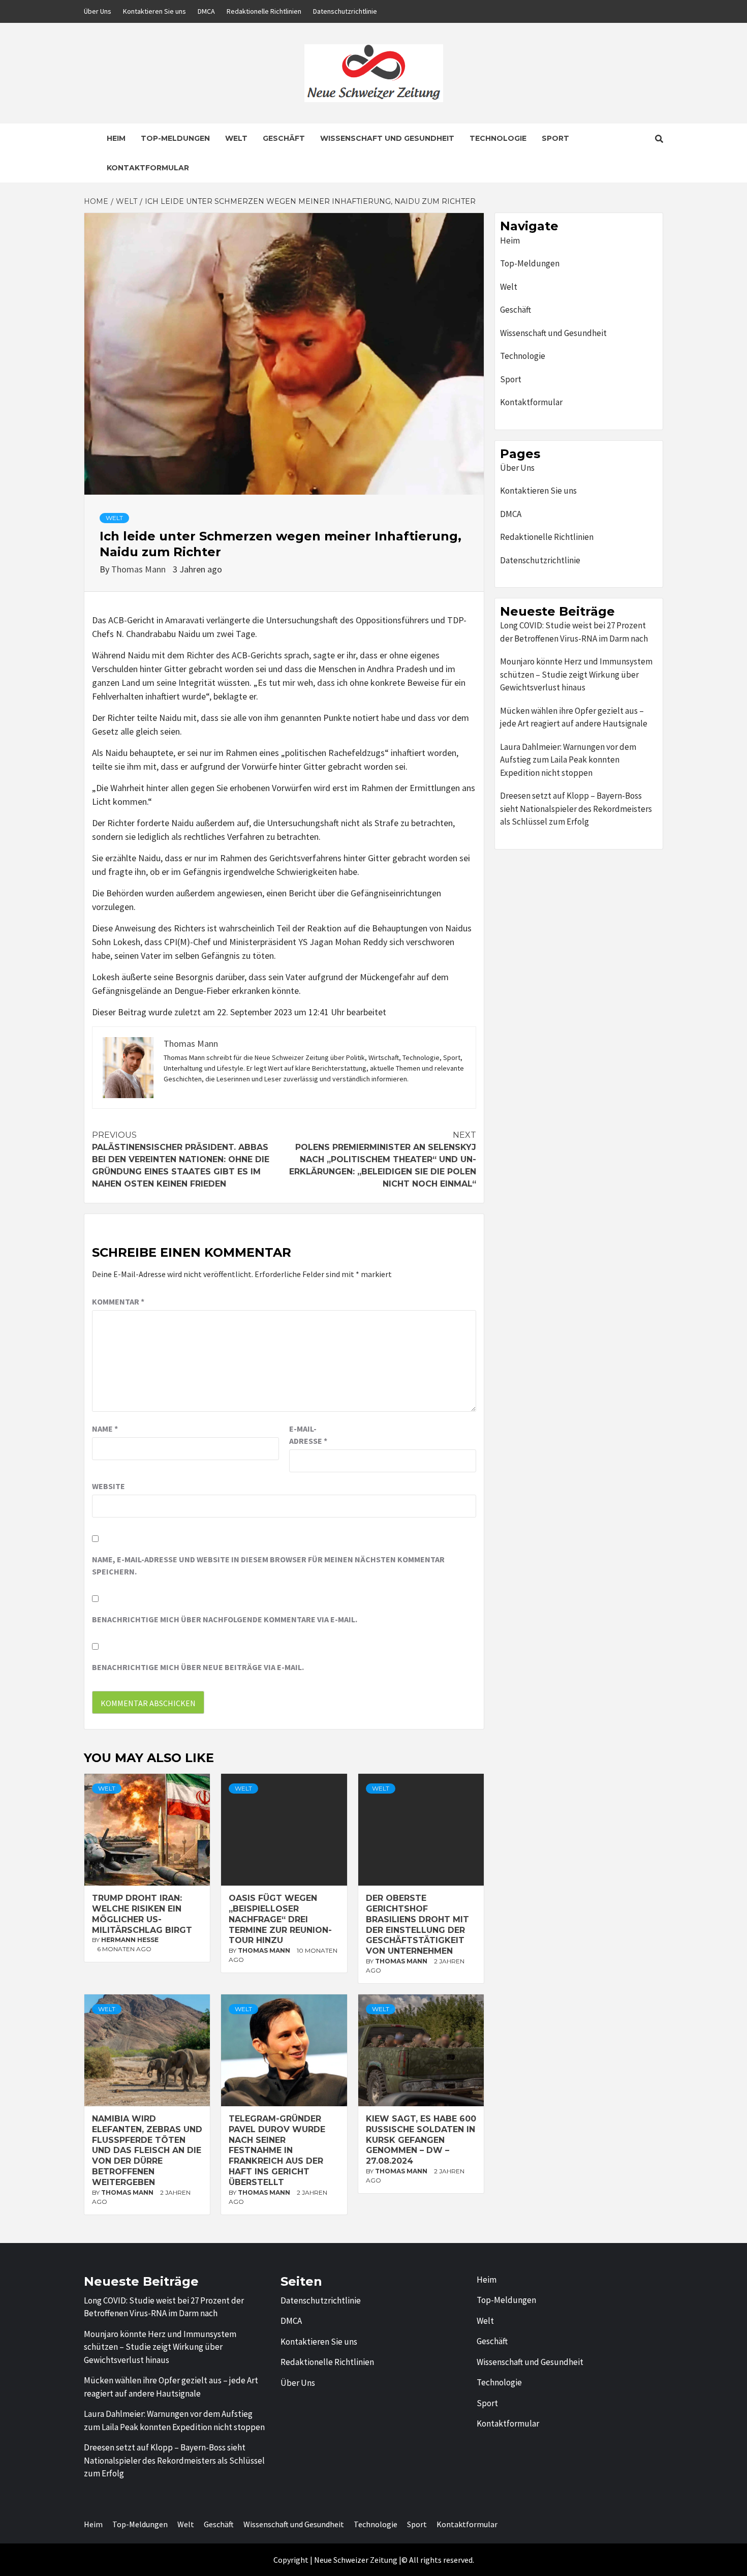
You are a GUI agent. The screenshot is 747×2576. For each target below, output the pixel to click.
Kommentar (118, 1301)
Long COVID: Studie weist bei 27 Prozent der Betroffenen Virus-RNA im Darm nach (574, 632)
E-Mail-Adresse (308, 1435)
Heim (116, 138)
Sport (555, 138)
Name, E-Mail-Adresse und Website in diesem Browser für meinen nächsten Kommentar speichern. (268, 1565)
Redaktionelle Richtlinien (264, 11)
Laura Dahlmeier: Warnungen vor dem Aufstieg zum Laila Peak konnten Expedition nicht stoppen (568, 760)
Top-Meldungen (175, 138)
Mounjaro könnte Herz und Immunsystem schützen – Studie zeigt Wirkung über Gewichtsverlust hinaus (576, 674)
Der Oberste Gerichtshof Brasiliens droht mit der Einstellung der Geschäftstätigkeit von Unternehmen (417, 1925)
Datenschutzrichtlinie (345, 11)
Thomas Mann (139, 569)
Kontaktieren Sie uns (154, 11)
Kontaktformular (148, 168)
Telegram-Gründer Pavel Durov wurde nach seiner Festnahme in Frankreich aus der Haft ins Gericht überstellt (277, 2150)
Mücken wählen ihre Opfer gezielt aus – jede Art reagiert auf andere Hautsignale (574, 717)
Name (105, 1429)
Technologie (498, 138)
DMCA (206, 11)
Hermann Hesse (130, 1940)
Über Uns (98, 11)
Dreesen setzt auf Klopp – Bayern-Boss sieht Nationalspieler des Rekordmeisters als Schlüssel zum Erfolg (576, 809)
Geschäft (284, 138)
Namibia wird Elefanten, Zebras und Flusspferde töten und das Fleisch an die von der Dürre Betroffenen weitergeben (147, 2150)
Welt (236, 138)
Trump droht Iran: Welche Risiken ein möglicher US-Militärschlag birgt (142, 1914)
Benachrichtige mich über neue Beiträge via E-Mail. (198, 1667)
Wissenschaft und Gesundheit (387, 138)
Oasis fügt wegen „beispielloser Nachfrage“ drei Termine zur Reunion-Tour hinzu (280, 1919)
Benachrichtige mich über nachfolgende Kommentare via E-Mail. (225, 1619)
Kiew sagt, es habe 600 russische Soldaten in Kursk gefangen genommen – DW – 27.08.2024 (421, 2140)
